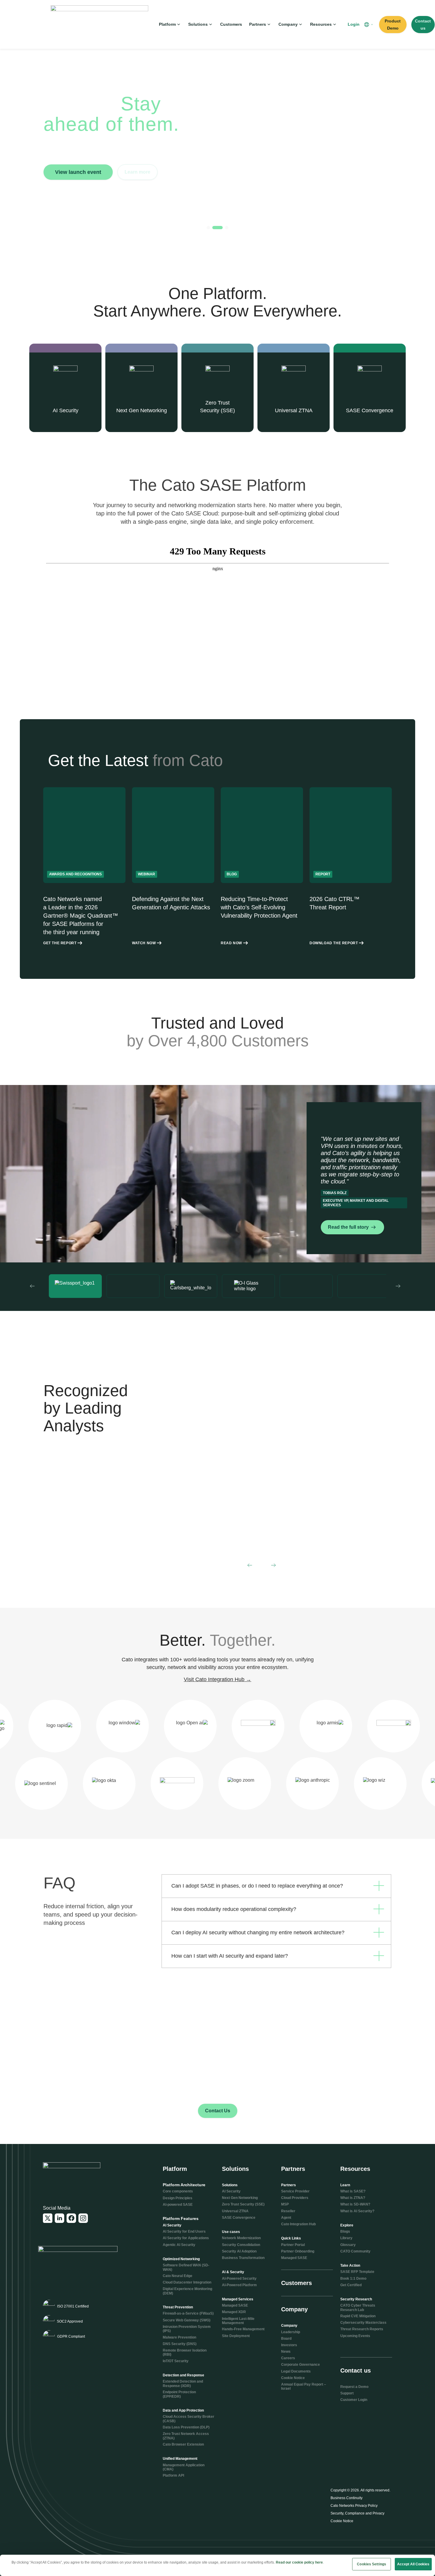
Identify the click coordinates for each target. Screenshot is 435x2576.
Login (354, 24)
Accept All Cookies (413, 2564)
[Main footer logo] (72, 2174)
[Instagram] (83, 2218)
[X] (48, 2218)
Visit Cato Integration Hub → (217, 1679)
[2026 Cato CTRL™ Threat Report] (351, 866)
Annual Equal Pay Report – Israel (304, 2386)
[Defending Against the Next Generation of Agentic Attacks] (173, 866)
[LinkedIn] (59, 2218)
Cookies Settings (372, 2564)
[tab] (208, 228)
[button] (369, 25)
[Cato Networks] (99, 24)
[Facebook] (71, 2218)
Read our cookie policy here (299, 2562)
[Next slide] (398, 1286)
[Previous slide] (32, 1286)
